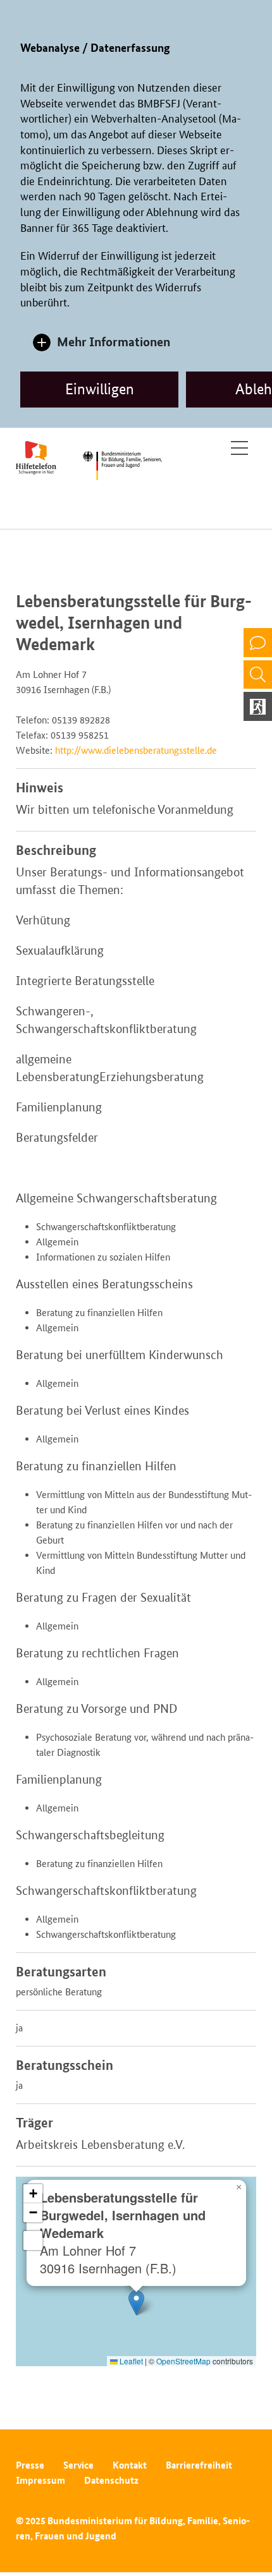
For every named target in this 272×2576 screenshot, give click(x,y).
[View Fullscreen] (33, 2240)
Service (78, 2465)
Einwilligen (100, 389)
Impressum (40, 2480)
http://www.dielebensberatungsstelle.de (136, 750)
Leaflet (130, 2361)
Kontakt (130, 2465)
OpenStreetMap (183, 2361)
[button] (136, 2303)
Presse (30, 2465)
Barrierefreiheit (199, 2465)
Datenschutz (111, 2480)
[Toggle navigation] (239, 448)
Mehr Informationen (114, 342)
